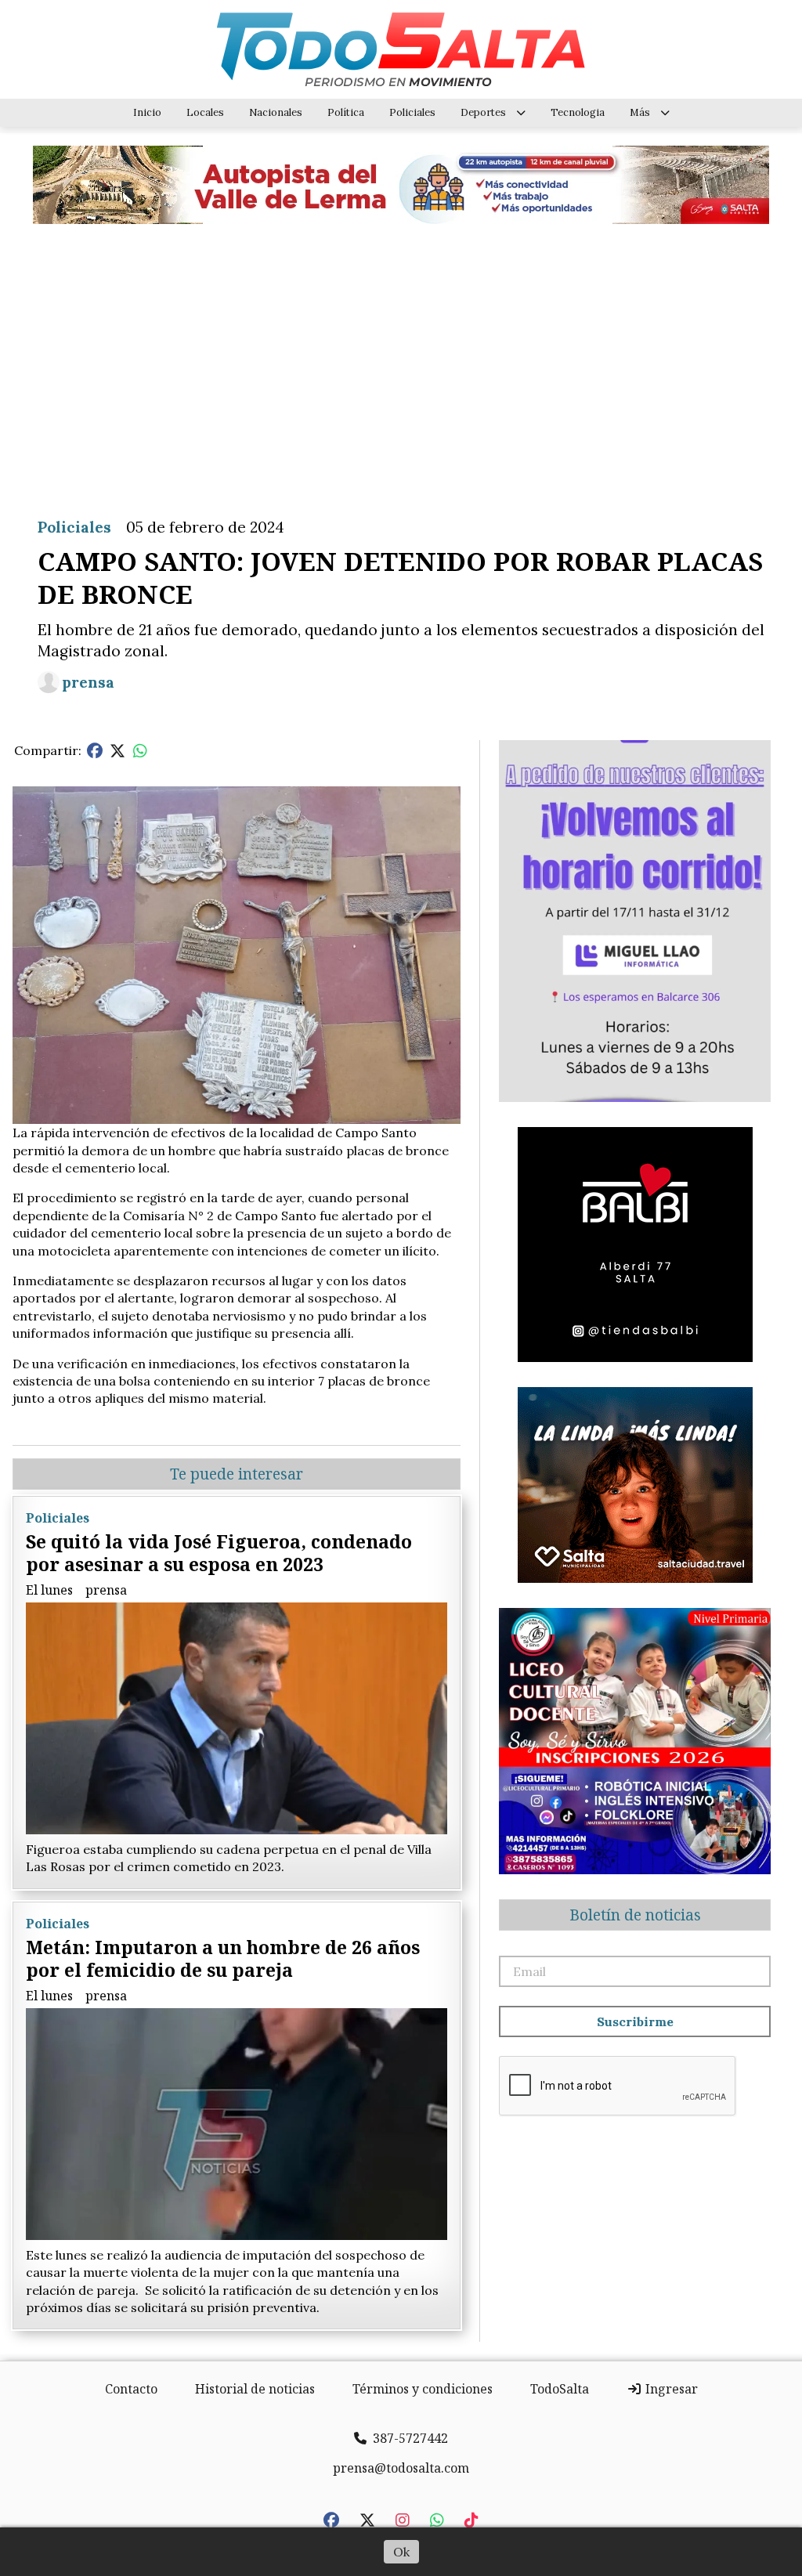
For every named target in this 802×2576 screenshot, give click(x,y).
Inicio (147, 112)
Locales (205, 112)
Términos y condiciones (423, 2389)
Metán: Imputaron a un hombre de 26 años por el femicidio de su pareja (223, 1958)
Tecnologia (578, 112)
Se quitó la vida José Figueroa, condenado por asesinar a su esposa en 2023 (219, 1553)
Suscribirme (635, 2021)
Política (346, 112)
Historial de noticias (255, 2389)
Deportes (483, 112)
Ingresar (670, 2389)
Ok (401, 2552)
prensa (88, 682)
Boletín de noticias (635, 1915)
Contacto (131, 2389)
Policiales (412, 112)
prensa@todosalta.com (401, 2468)
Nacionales (276, 112)
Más (640, 112)
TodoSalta (560, 2389)
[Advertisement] (401, 359)
